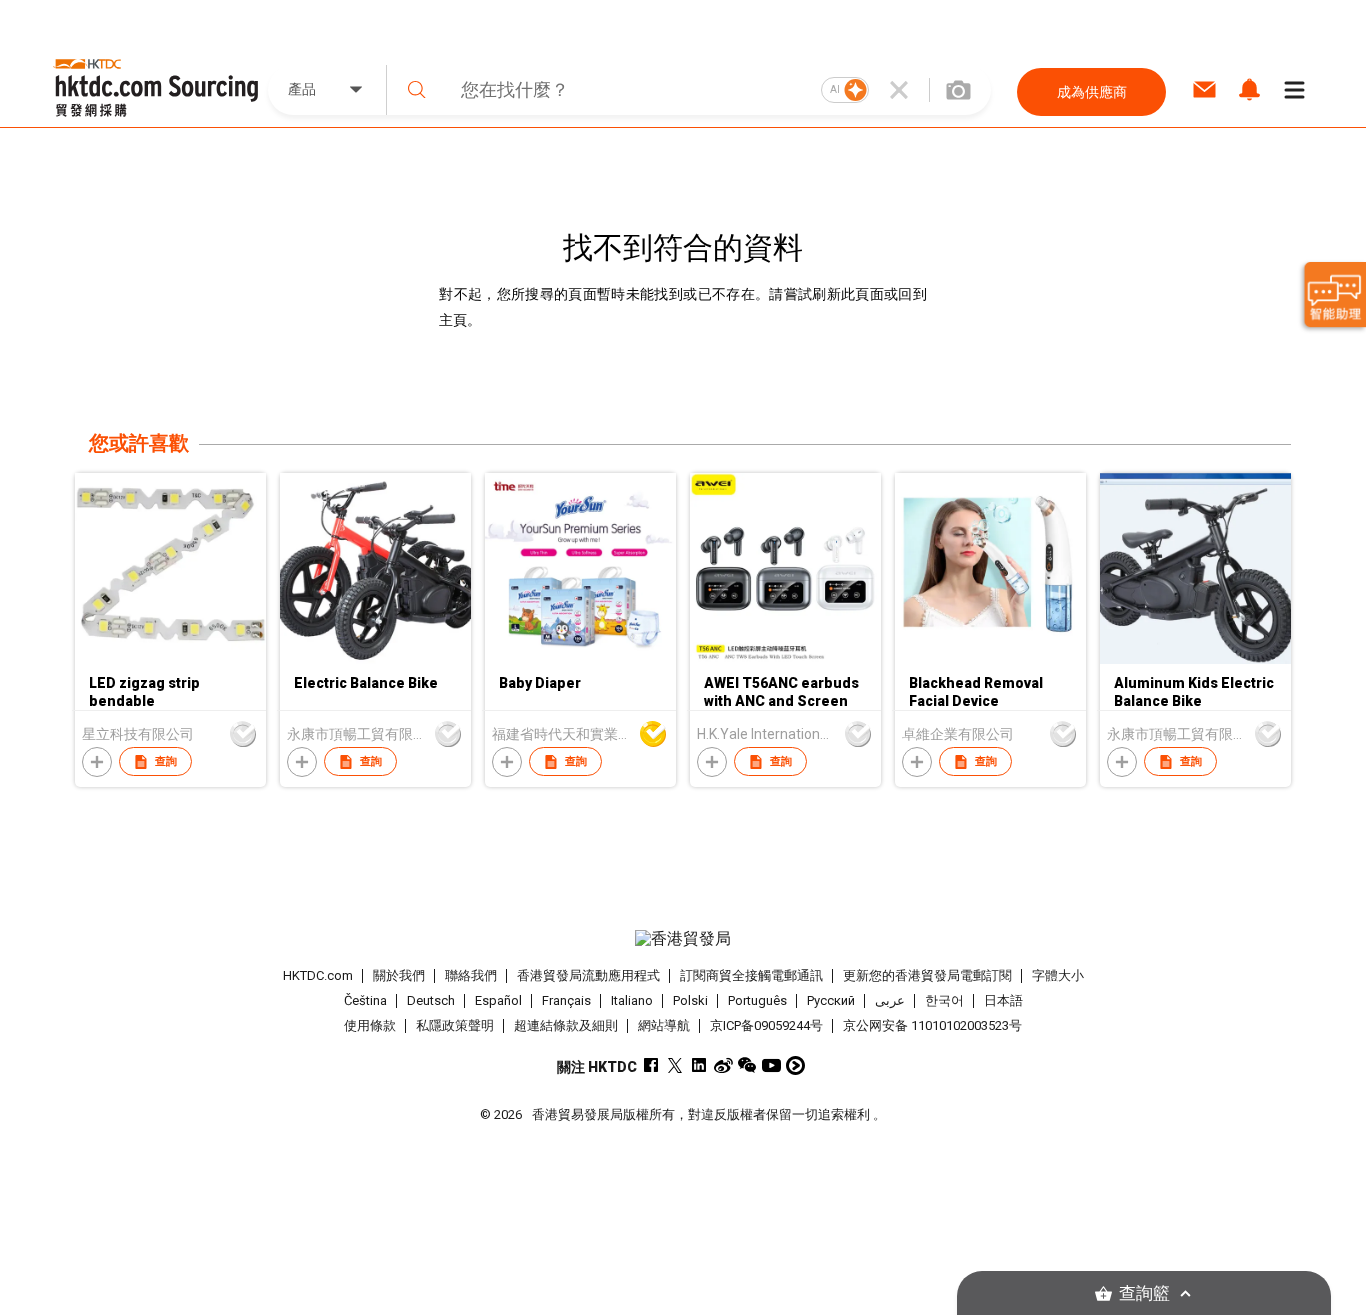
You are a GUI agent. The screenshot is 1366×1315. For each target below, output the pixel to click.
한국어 (944, 1000)
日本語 (1003, 1000)
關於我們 (399, 975)
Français (566, 1000)
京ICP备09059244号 (766, 1025)
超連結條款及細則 (566, 1025)
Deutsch (431, 1000)
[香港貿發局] (683, 939)
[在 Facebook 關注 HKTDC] (651, 1065)
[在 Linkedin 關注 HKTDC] (699, 1065)
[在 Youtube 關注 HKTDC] (771, 1065)
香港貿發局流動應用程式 (588, 975)
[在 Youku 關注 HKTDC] (795, 1065)
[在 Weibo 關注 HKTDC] (723, 1065)
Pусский (831, 1000)
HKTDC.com (318, 975)
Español (498, 1000)
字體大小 (1058, 975)
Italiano (632, 1000)
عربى (890, 1000)
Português (757, 1000)
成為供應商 (1092, 92)
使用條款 (370, 1025)
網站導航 (664, 1025)
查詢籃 (1144, 1293)
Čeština (365, 1000)
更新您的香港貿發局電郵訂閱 (927, 975)
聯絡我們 (471, 975)
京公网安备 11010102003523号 (932, 1025)
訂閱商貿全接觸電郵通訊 (751, 975)
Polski (690, 1000)
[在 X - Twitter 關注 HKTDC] (675, 1065)
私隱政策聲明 (455, 1025)
